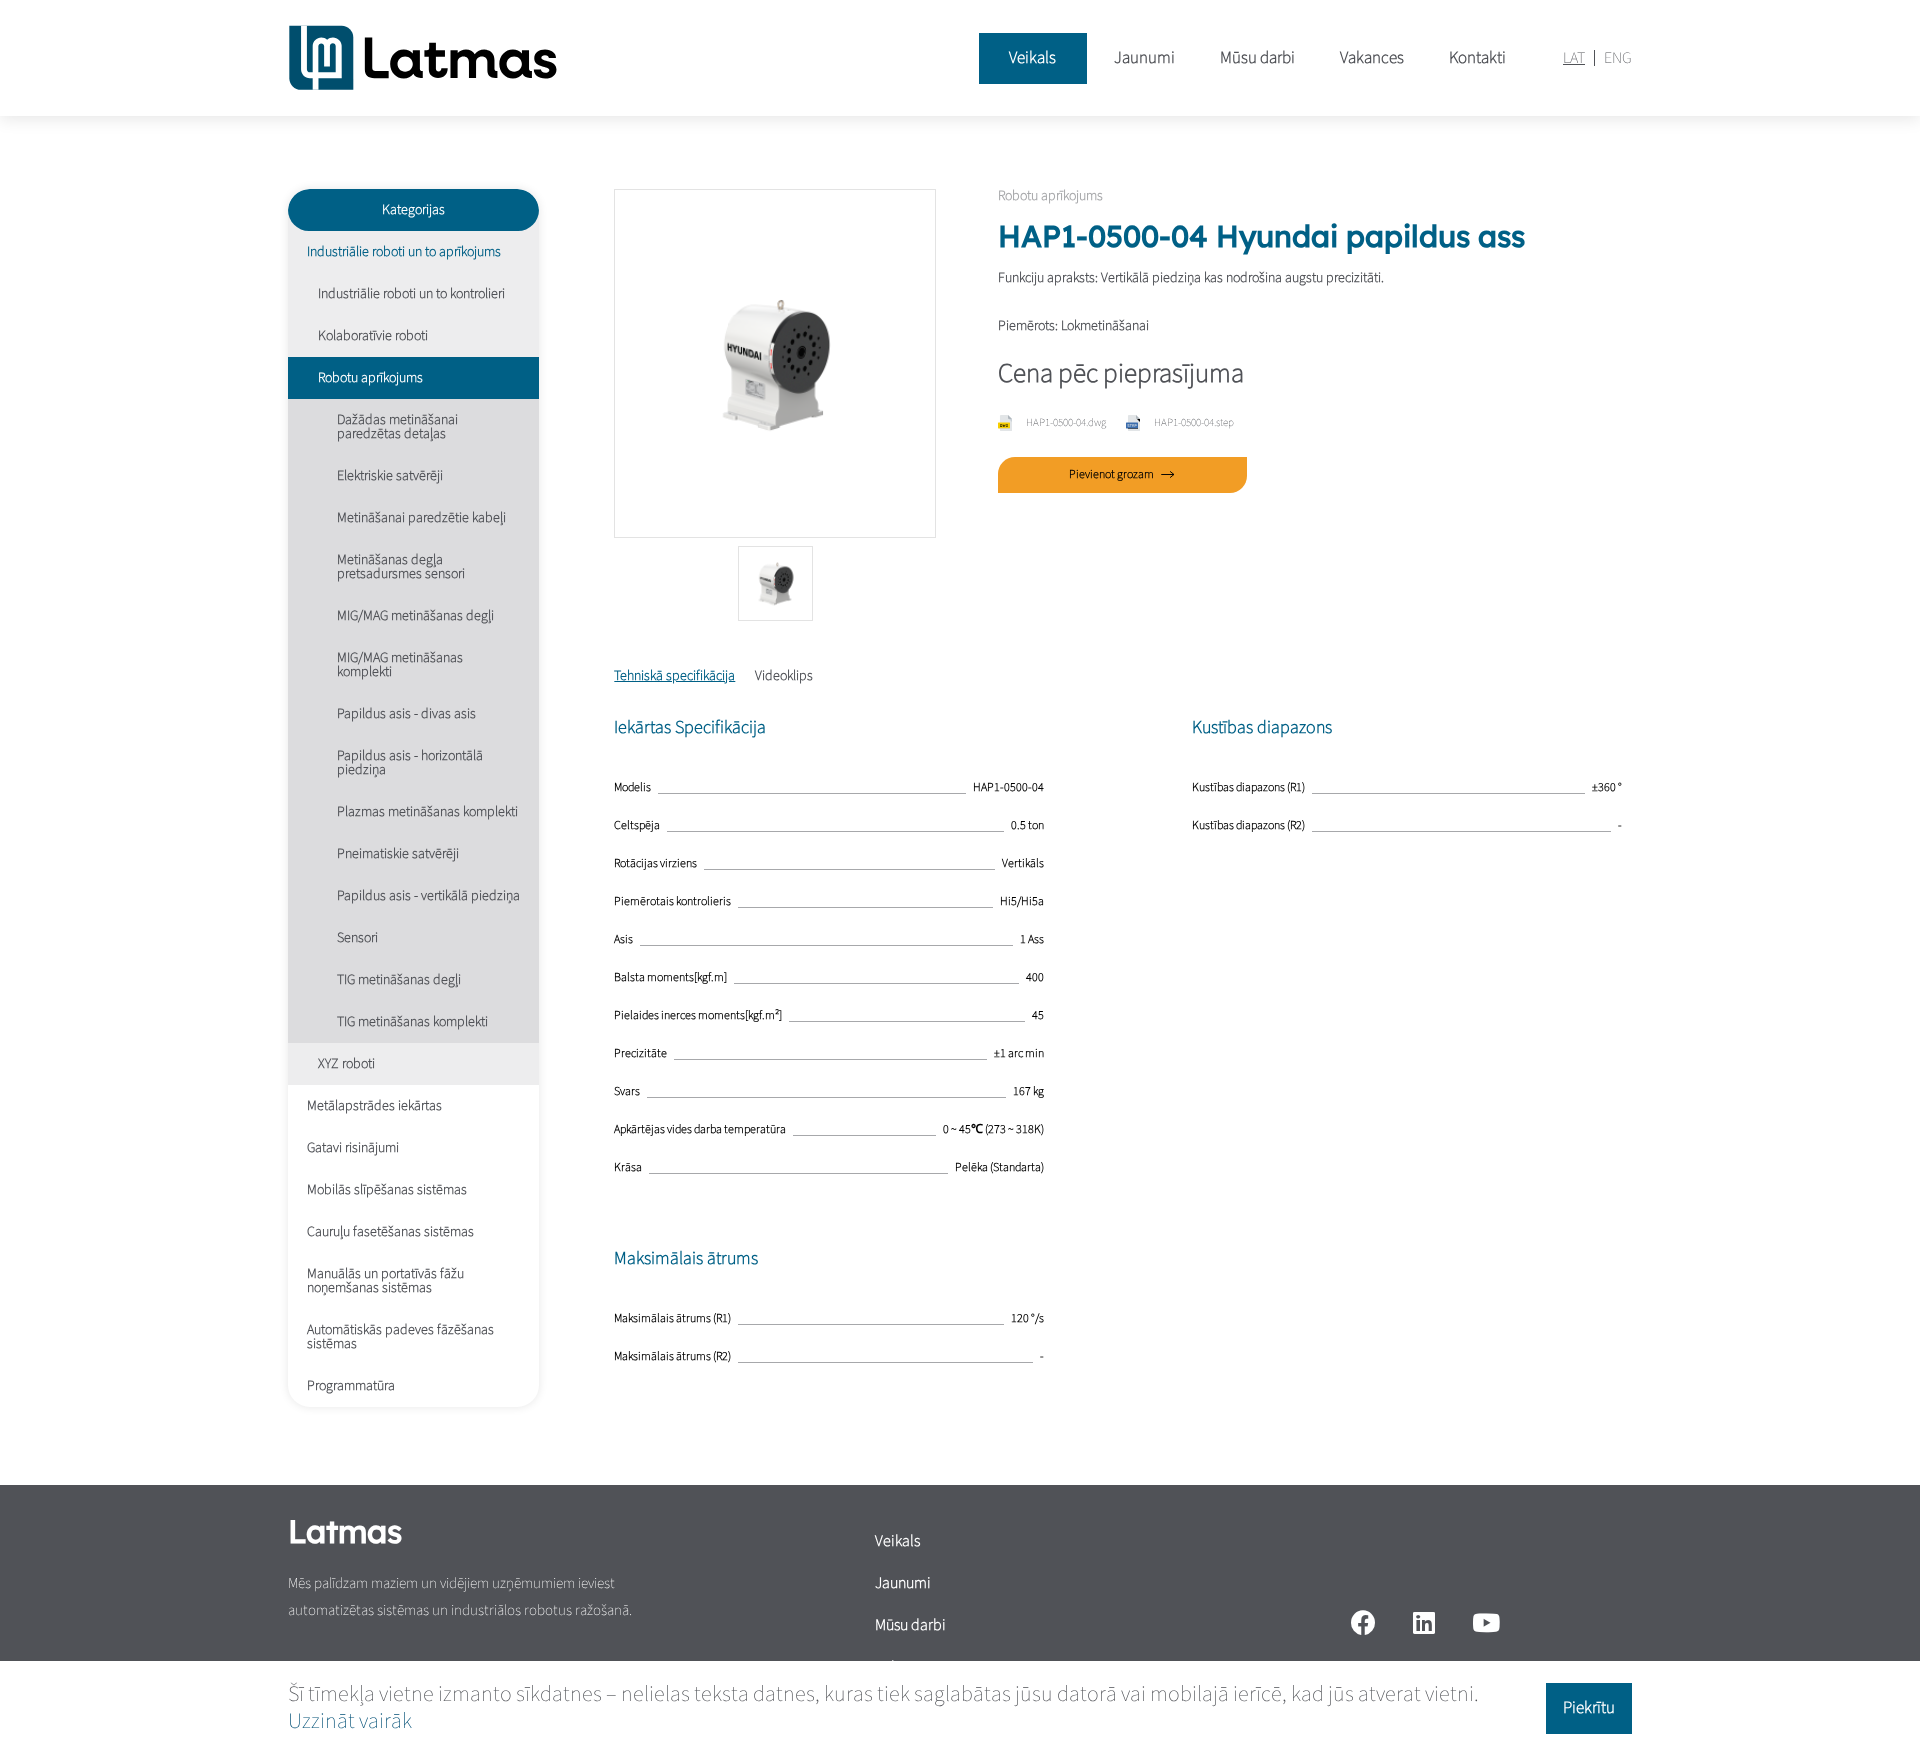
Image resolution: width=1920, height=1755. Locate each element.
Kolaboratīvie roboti (373, 336)
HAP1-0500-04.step (1194, 422)
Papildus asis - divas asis (406, 714)
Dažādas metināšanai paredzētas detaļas (397, 427)
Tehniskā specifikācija (674, 676)
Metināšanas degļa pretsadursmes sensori (401, 567)
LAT (1574, 58)
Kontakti (1477, 58)
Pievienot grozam (1111, 474)
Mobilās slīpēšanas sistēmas (387, 1190)
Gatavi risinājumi (353, 1148)
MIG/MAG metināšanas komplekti (400, 665)
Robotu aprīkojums (370, 378)
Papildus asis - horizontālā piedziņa (410, 763)
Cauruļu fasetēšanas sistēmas (390, 1232)
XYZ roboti (346, 1064)
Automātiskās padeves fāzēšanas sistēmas (400, 1337)
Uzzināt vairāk (350, 1721)
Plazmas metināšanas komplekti (427, 812)
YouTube (1486, 1622)
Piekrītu (1589, 1708)
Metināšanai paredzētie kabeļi (421, 518)
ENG (1618, 58)
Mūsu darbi (1257, 58)
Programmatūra (351, 1386)
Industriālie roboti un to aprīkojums (404, 252)
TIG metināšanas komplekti (412, 1022)
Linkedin (1423, 1622)
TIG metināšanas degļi (399, 980)
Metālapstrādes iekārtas (374, 1106)
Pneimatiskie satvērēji (398, 854)
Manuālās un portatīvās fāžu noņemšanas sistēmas (385, 1281)
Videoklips (784, 676)
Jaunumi (1144, 58)
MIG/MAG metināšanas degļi (415, 616)
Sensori (357, 938)
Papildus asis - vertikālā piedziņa (428, 896)
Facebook (1363, 1622)
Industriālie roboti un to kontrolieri (411, 294)
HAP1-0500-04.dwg (1066, 422)
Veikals (1032, 58)
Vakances (1372, 58)
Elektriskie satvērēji (390, 476)
